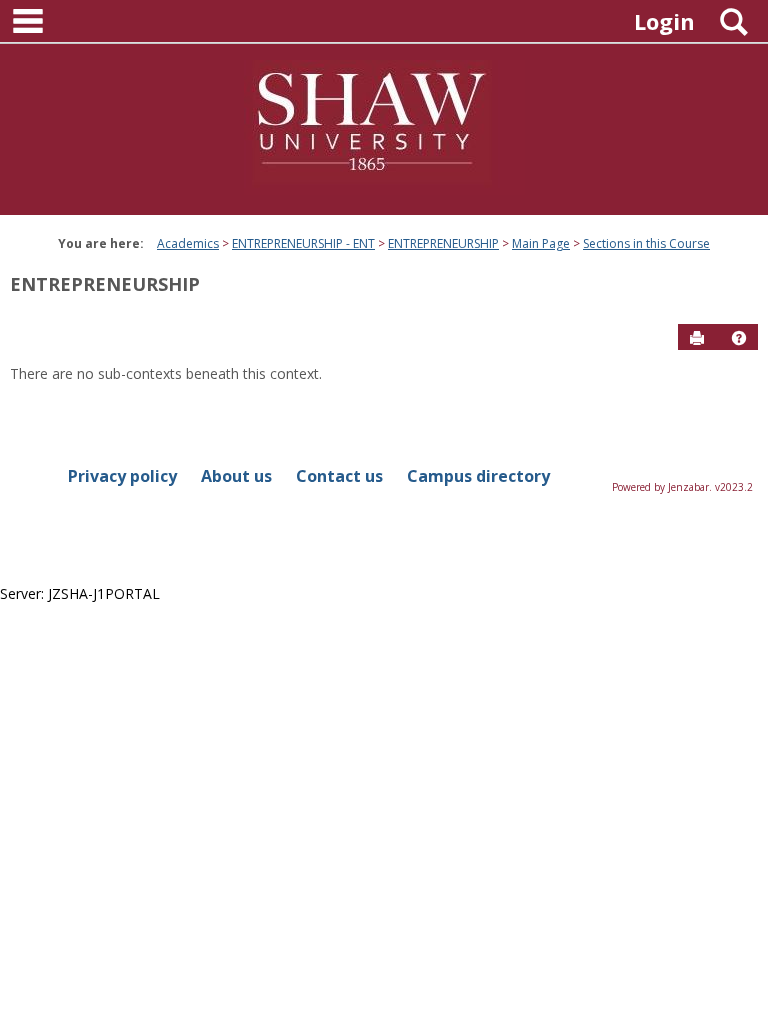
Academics (188, 243)
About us (236, 476)
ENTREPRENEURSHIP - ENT (303, 243)
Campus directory (478, 476)
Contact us (339, 476)
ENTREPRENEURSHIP (443, 243)
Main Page (541, 243)
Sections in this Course (646, 243)
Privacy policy (122, 476)
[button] (739, 338)
